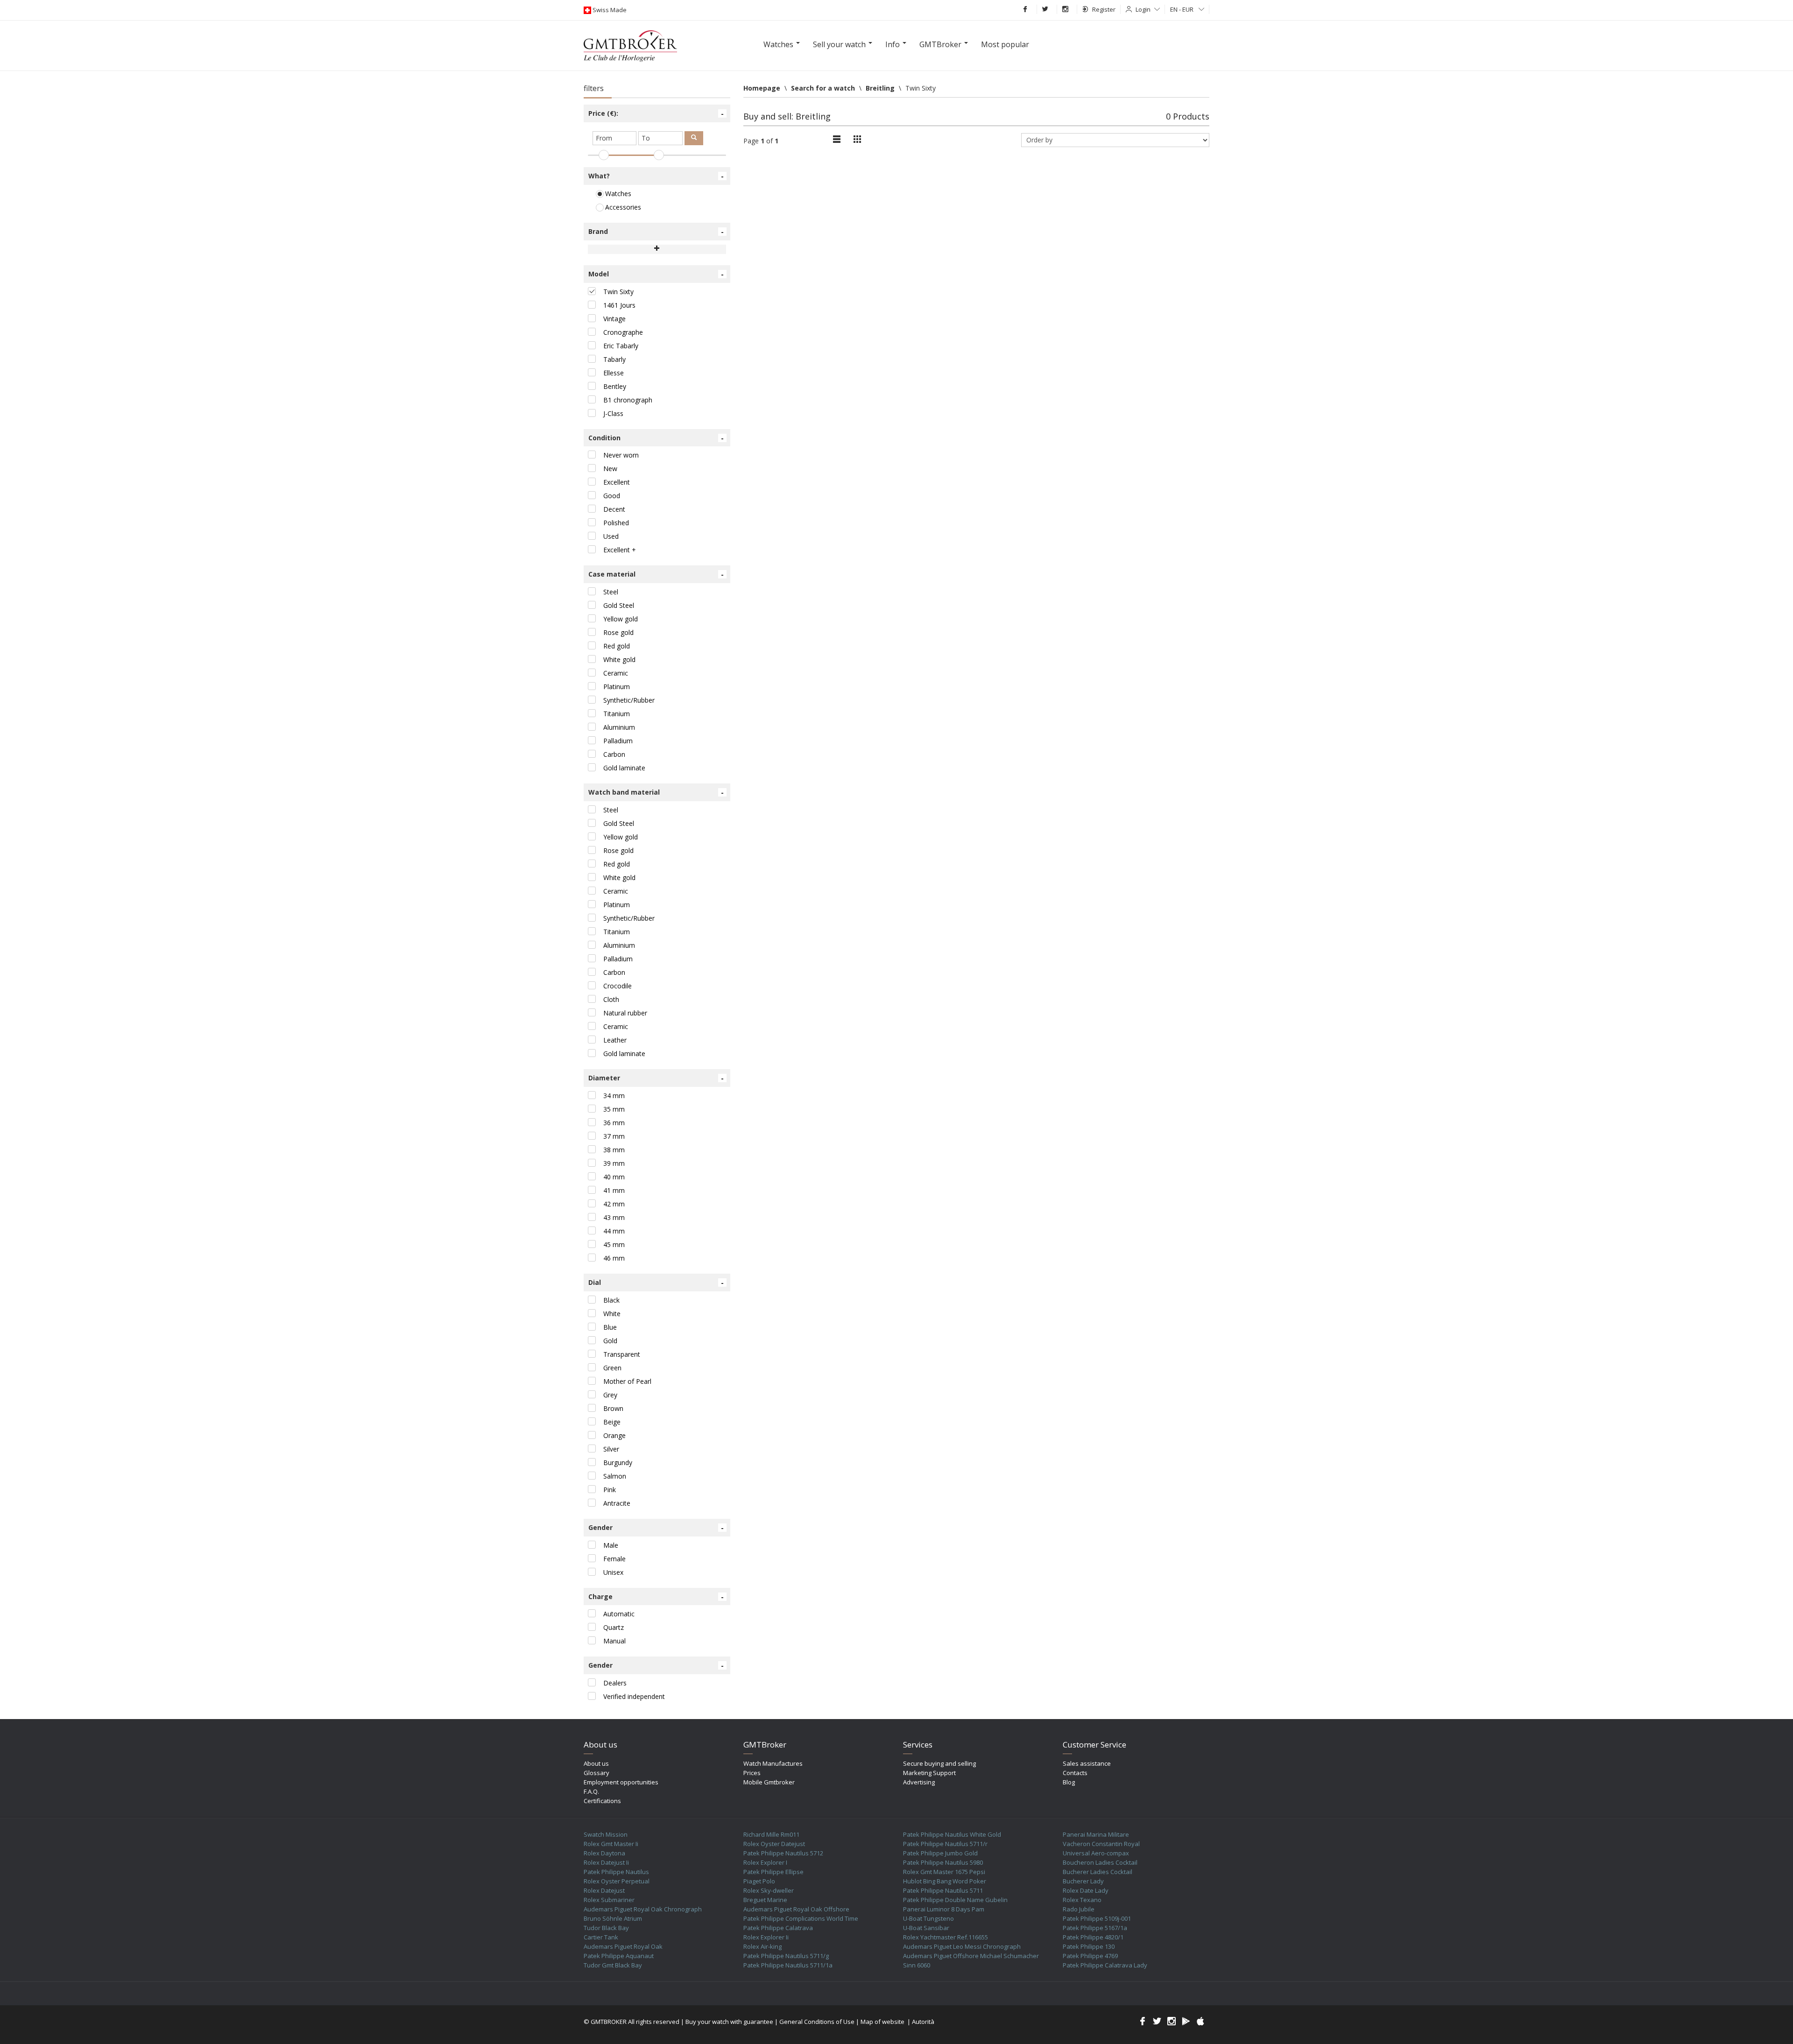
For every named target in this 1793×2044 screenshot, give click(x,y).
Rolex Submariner (609, 1900)
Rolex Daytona (604, 1853)
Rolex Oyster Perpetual (617, 1881)
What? (656, 176)
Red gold (617, 646)
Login (1143, 9)
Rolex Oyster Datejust (774, 1844)
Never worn (621, 455)
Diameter (656, 1078)
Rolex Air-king (762, 1946)
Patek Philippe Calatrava (778, 1928)
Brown (613, 1408)
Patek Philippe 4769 (1090, 1956)
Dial (656, 1283)
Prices (752, 1773)
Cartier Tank (601, 1937)
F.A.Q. (591, 1791)
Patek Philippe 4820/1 (1093, 1937)
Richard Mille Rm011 (771, 1834)
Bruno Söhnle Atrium (613, 1918)
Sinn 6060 (917, 1965)
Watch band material (656, 792)
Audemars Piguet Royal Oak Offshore (796, 1909)
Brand (656, 232)
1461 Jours (619, 305)
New (610, 469)
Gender (656, 1528)
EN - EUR (1182, 9)
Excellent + (620, 550)
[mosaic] (857, 140)
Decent (614, 509)
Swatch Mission (606, 1834)
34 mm (614, 1096)
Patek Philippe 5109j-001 (1097, 1918)
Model (656, 274)
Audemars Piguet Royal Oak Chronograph (643, 1909)
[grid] (837, 140)
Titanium (617, 714)
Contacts (1075, 1773)
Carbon (614, 754)
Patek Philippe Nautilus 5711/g (786, 1956)
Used (611, 536)
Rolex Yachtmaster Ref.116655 (946, 1937)
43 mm (614, 1217)
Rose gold (618, 632)
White (612, 1314)
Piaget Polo (759, 1881)
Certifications (602, 1801)
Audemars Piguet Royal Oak (623, 1946)
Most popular (1005, 44)
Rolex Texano (1082, 1900)
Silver (611, 1449)
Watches (617, 194)
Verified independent (634, 1696)
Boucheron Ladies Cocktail (1100, 1862)
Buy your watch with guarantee (729, 2022)
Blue (610, 1327)
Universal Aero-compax (1096, 1853)
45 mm (614, 1244)
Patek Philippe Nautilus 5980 (943, 1862)
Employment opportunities (621, 1782)
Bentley (615, 386)
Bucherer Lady (1083, 1881)
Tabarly (614, 359)
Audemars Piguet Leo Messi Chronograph (962, 1946)
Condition (656, 438)
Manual (614, 1641)
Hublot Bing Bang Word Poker (945, 1881)
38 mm (614, 1150)
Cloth (611, 999)
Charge (656, 1597)
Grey (610, 1395)
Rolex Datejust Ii (606, 1862)
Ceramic (616, 673)
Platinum (617, 687)
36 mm (614, 1123)
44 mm (614, 1231)
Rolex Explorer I (765, 1862)
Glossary (596, 1773)
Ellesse (614, 373)
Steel (611, 592)
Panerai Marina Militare (1096, 1834)
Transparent (622, 1354)
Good (612, 496)
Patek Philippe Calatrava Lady (1105, 1965)
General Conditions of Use (817, 2022)
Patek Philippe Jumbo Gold (940, 1853)
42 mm (614, 1204)
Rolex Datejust (604, 1890)
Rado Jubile (1079, 1909)
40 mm (614, 1177)
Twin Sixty (618, 292)
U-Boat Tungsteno (928, 1918)
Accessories (622, 207)
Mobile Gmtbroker (769, 1782)
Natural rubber (625, 1013)
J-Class (613, 413)
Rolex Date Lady (1086, 1890)
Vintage (614, 319)
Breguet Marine (765, 1900)
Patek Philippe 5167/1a (1095, 1928)
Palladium (618, 741)
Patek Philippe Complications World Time (801, 1918)
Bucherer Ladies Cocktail (1098, 1872)
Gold (610, 1341)
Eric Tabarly (621, 346)
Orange (614, 1435)
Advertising (919, 1782)
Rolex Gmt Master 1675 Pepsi (944, 1872)
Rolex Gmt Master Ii (611, 1844)
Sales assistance (1087, 1763)
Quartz (614, 1627)
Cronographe (623, 332)
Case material (656, 574)
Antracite (617, 1503)
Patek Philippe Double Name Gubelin (955, 1900)
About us (596, 1763)
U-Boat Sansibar (926, 1928)
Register (1104, 9)
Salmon (615, 1476)
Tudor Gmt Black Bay (613, 1965)
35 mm (614, 1109)
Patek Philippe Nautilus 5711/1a (788, 1965)
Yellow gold (621, 619)
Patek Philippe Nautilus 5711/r (945, 1844)
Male (611, 1545)
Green (612, 1368)
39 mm (614, 1163)
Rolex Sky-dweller (769, 1890)
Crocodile (618, 986)
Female (614, 1559)
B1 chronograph (628, 400)
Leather (615, 1040)
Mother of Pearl (627, 1381)
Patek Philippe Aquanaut (619, 1956)
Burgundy (618, 1463)
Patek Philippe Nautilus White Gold (952, 1834)
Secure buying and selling (939, 1763)
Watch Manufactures (773, 1763)
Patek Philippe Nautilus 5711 (943, 1890)
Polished (616, 523)
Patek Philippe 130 (1089, 1946)
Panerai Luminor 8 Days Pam (944, 1909)
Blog (1069, 1782)
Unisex (613, 1572)
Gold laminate (624, 768)
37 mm (614, 1136)
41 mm (614, 1190)
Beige (612, 1422)
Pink (610, 1490)
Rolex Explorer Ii (766, 1937)
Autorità (923, 2022)
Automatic (619, 1614)
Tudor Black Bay (606, 1928)
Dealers (615, 1683)
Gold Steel (619, 605)
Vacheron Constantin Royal (1101, 1844)
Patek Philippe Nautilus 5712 (783, 1853)
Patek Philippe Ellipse (773, 1872)
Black (611, 1300)
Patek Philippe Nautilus (616, 1872)
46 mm (614, 1258)
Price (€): (656, 113)
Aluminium (619, 727)
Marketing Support (929, 1773)
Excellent (617, 482)
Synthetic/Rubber (629, 700)
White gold (619, 659)
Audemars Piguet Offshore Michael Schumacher (971, 1956)
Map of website (882, 2022)
